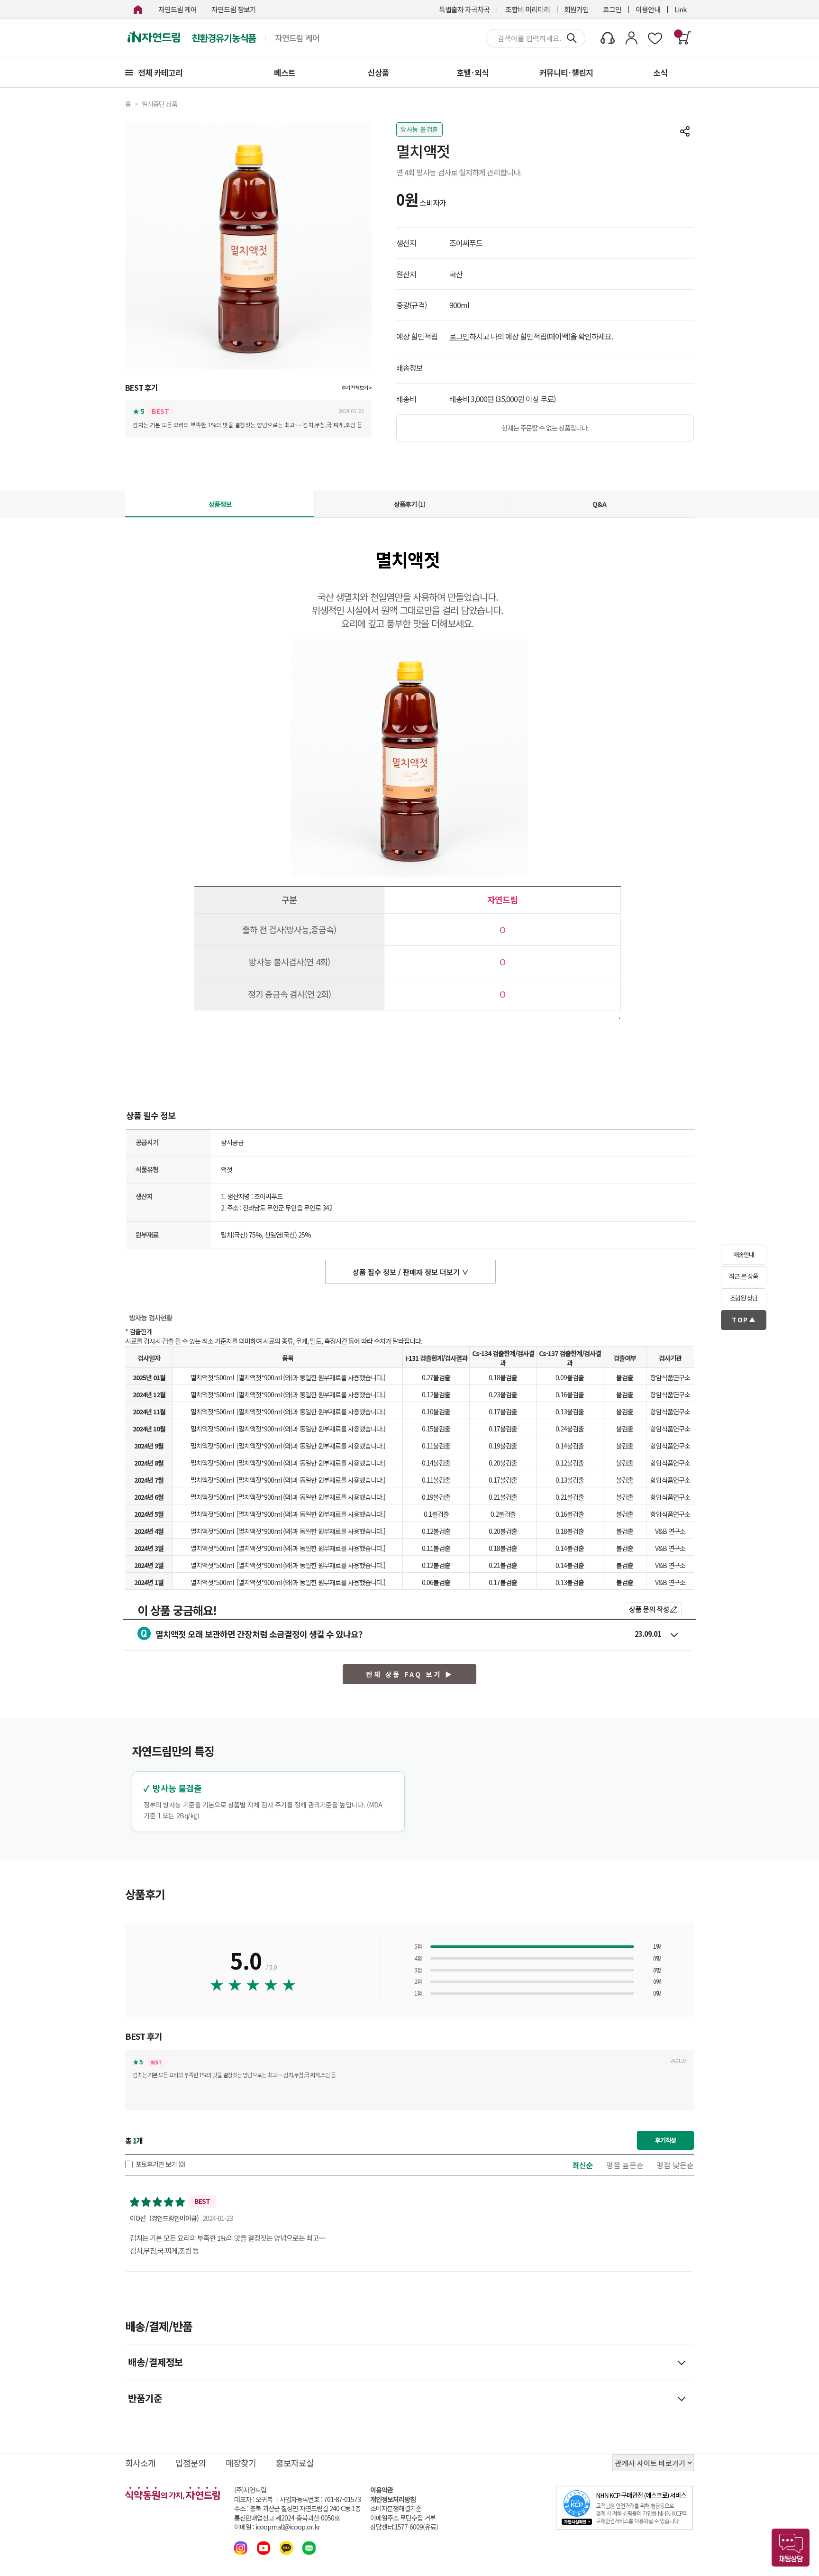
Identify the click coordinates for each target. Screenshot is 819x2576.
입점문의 (191, 2463)
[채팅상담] (791, 2548)
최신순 (583, 2165)
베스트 (285, 72)
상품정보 (220, 504)
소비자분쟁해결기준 (396, 2508)
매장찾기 (241, 2463)
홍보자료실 (295, 2463)
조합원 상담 (744, 1298)
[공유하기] (685, 131)
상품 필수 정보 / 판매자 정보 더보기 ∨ (411, 1272)
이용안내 (648, 9)
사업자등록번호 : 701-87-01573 (320, 2499)
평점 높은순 (625, 2165)
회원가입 (576, 9)
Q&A (599, 504)
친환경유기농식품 (224, 38)
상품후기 (409, 504)
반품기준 (145, 2398)
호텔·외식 (473, 72)
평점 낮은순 (675, 2165)
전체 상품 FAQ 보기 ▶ (409, 1674)
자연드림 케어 (177, 9)
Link (681, 9)
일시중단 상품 (159, 104)
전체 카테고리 (160, 72)
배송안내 (744, 1254)
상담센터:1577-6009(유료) (404, 2527)
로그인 (612, 9)
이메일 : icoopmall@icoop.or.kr (277, 2527)
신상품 (378, 72)
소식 (660, 72)
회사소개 (140, 2463)
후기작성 (665, 2140)
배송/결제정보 (155, 2362)
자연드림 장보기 (234, 9)
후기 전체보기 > (356, 388)
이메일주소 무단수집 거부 (403, 2518)
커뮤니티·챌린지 (566, 72)
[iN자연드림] (138, 9)
